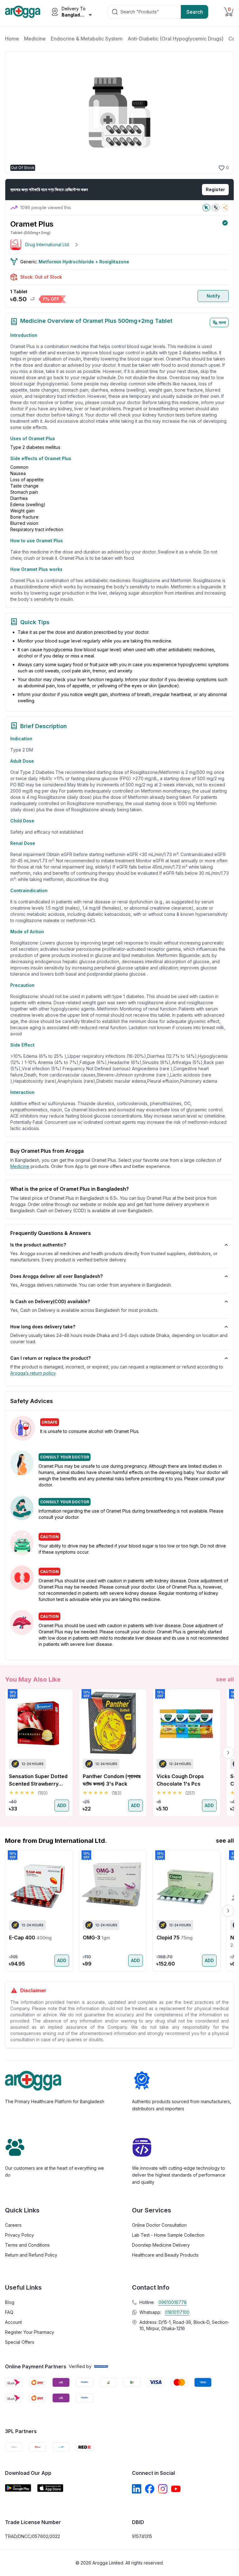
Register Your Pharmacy (30, 2332)
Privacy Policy (19, 2235)
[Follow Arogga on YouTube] (176, 2489)
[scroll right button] (228, 1753)
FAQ (9, 2312)
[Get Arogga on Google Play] (18, 2488)
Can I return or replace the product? (50, 1358)
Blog (10, 2302)
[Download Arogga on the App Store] (50, 2488)
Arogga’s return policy (33, 1373)
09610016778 (173, 2302)
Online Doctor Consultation (159, 2225)
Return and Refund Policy (31, 2255)
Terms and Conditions (27, 2245)
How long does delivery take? (43, 1327)
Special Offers (20, 2342)
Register (215, 189)
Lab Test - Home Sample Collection (168, 2235)
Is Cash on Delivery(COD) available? (50, 1301)
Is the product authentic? (38, 1245)
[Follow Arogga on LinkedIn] (137, 2489)
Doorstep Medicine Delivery (161, 2245)
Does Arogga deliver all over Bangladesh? (56, 1276)
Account (13, 2322)
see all (225, 1679)
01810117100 (177, 2312)
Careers (13, 2225)
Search (195, 12)
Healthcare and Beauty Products (165, 2255)
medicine (20, 1166)
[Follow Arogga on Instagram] (163, 2489)
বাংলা (222, 322)
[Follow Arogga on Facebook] (150, 2489)
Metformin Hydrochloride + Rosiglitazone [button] (84, 262)
